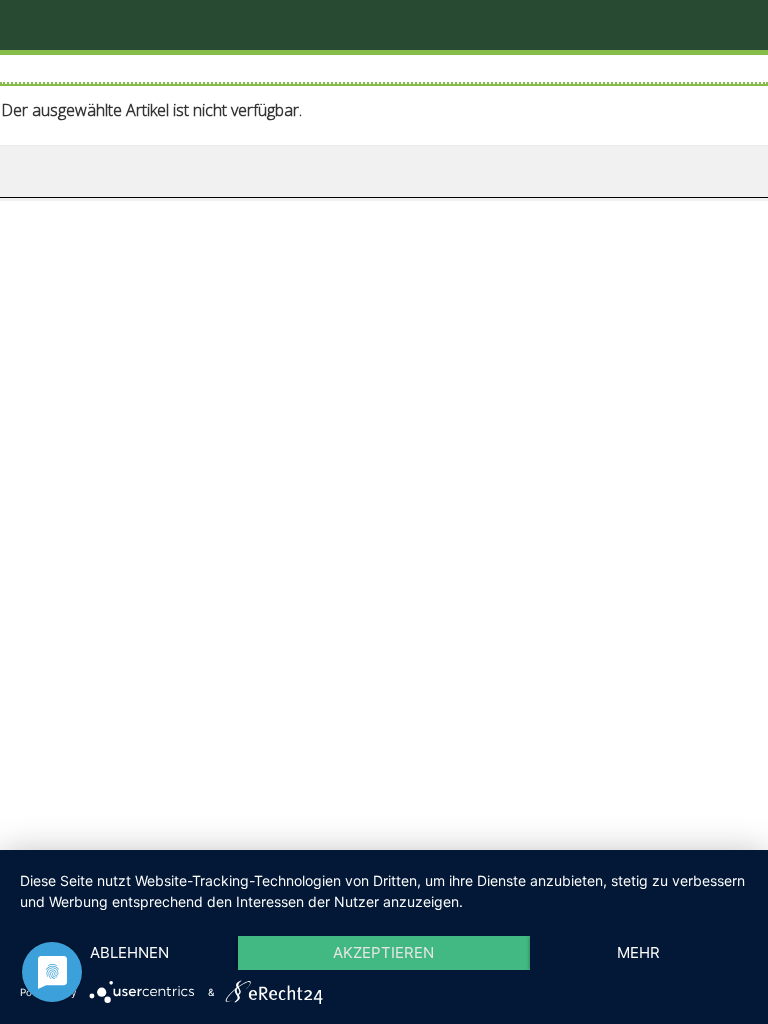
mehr (638, 952)
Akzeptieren (383, 952)
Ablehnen (129, 952)
